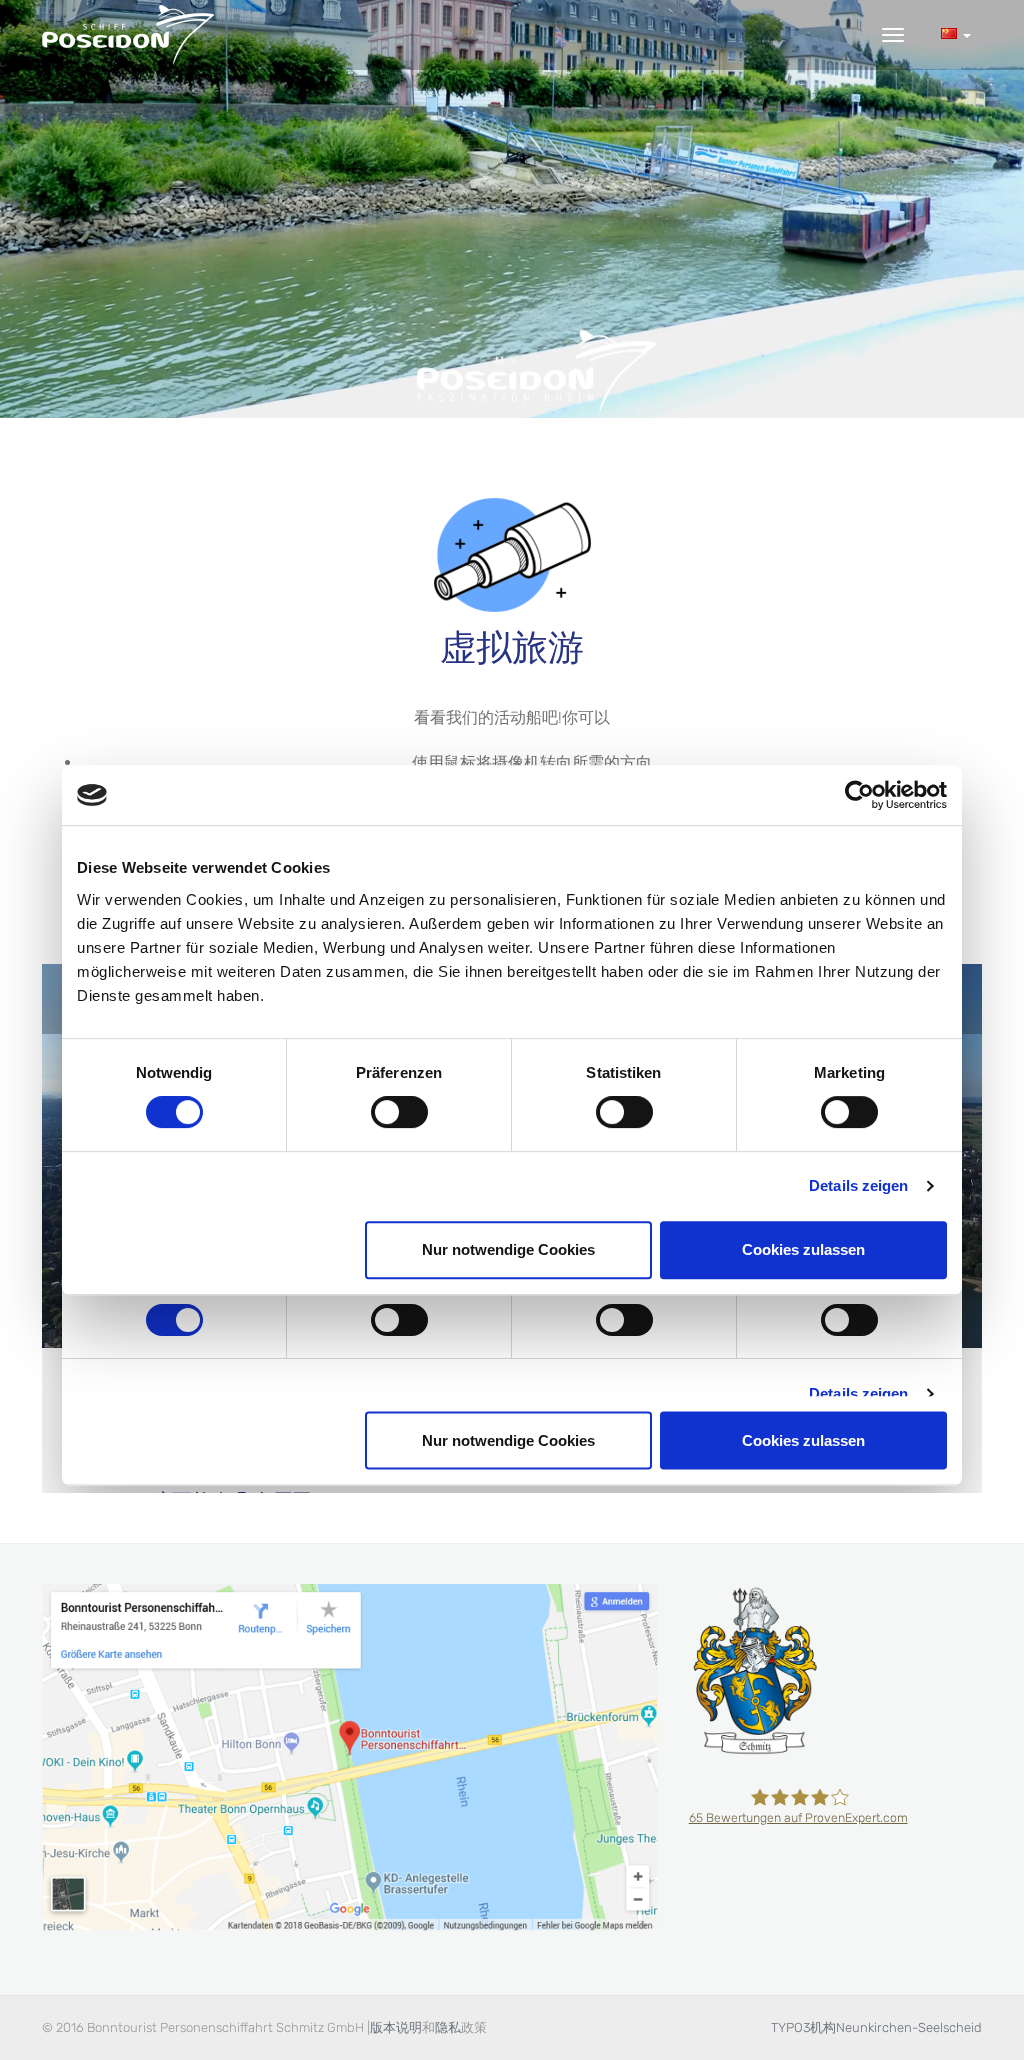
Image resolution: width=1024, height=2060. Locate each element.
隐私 (448, 2027)
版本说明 (396, 2027)
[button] (956, 34)
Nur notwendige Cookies (508, 1249)
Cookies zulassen (803, 1249)
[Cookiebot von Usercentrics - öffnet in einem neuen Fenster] (859, 795)
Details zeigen (858, 1185)
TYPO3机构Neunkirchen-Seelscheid (876, 2027)
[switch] (399, 1112)
